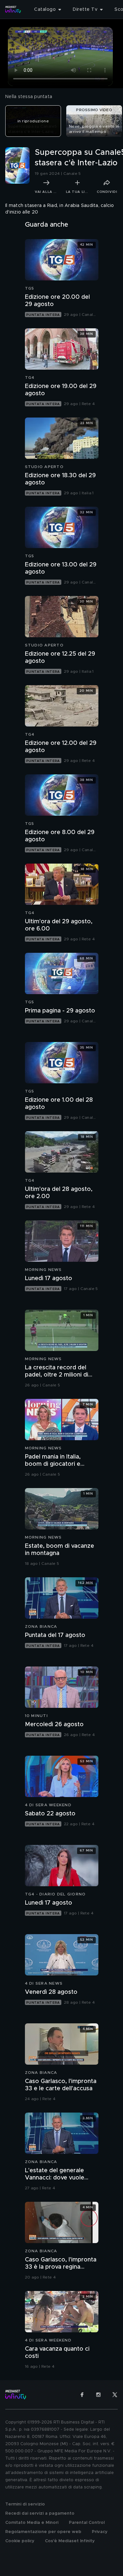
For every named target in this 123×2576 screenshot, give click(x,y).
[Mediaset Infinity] (13, 10)
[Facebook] (82, 2395)
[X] (115, 2395)
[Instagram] (98, 2395)
